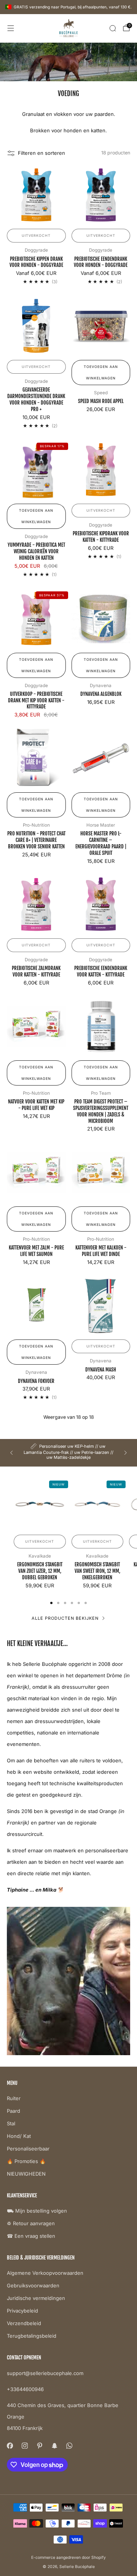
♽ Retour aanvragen (31, 2223)
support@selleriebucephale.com (45, 2373)
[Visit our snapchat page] (54, 2446)
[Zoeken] (113, 28)
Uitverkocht (36, 235)
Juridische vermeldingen (36, 2298)
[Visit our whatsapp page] (69, 2446)
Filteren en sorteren (41, 153)
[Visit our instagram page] (25, 2446)
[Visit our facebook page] (10, 2446)
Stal (11, 2123)
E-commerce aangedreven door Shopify (68, 2558)
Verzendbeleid (24, 2323)
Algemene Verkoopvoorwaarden (45, 2273)
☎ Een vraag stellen (31, 2236)
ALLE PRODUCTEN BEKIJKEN (65, 1618)
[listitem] (68, 1453)
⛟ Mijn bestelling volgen (37, 2211)
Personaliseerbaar (28, 2149)
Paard (14, 2111)
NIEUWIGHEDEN (26, 2174)
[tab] (51, 1603)
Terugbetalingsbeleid (32, 2336)
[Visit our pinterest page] (39, 2446)
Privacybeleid (22, 2311)
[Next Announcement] (126, 1453)
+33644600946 (25, 2389)
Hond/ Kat (19, 2136)
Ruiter (14, 2098)
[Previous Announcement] (11, 1453)
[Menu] (11, 28)
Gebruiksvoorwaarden (33, 2285)
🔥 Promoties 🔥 (26, 2161)
